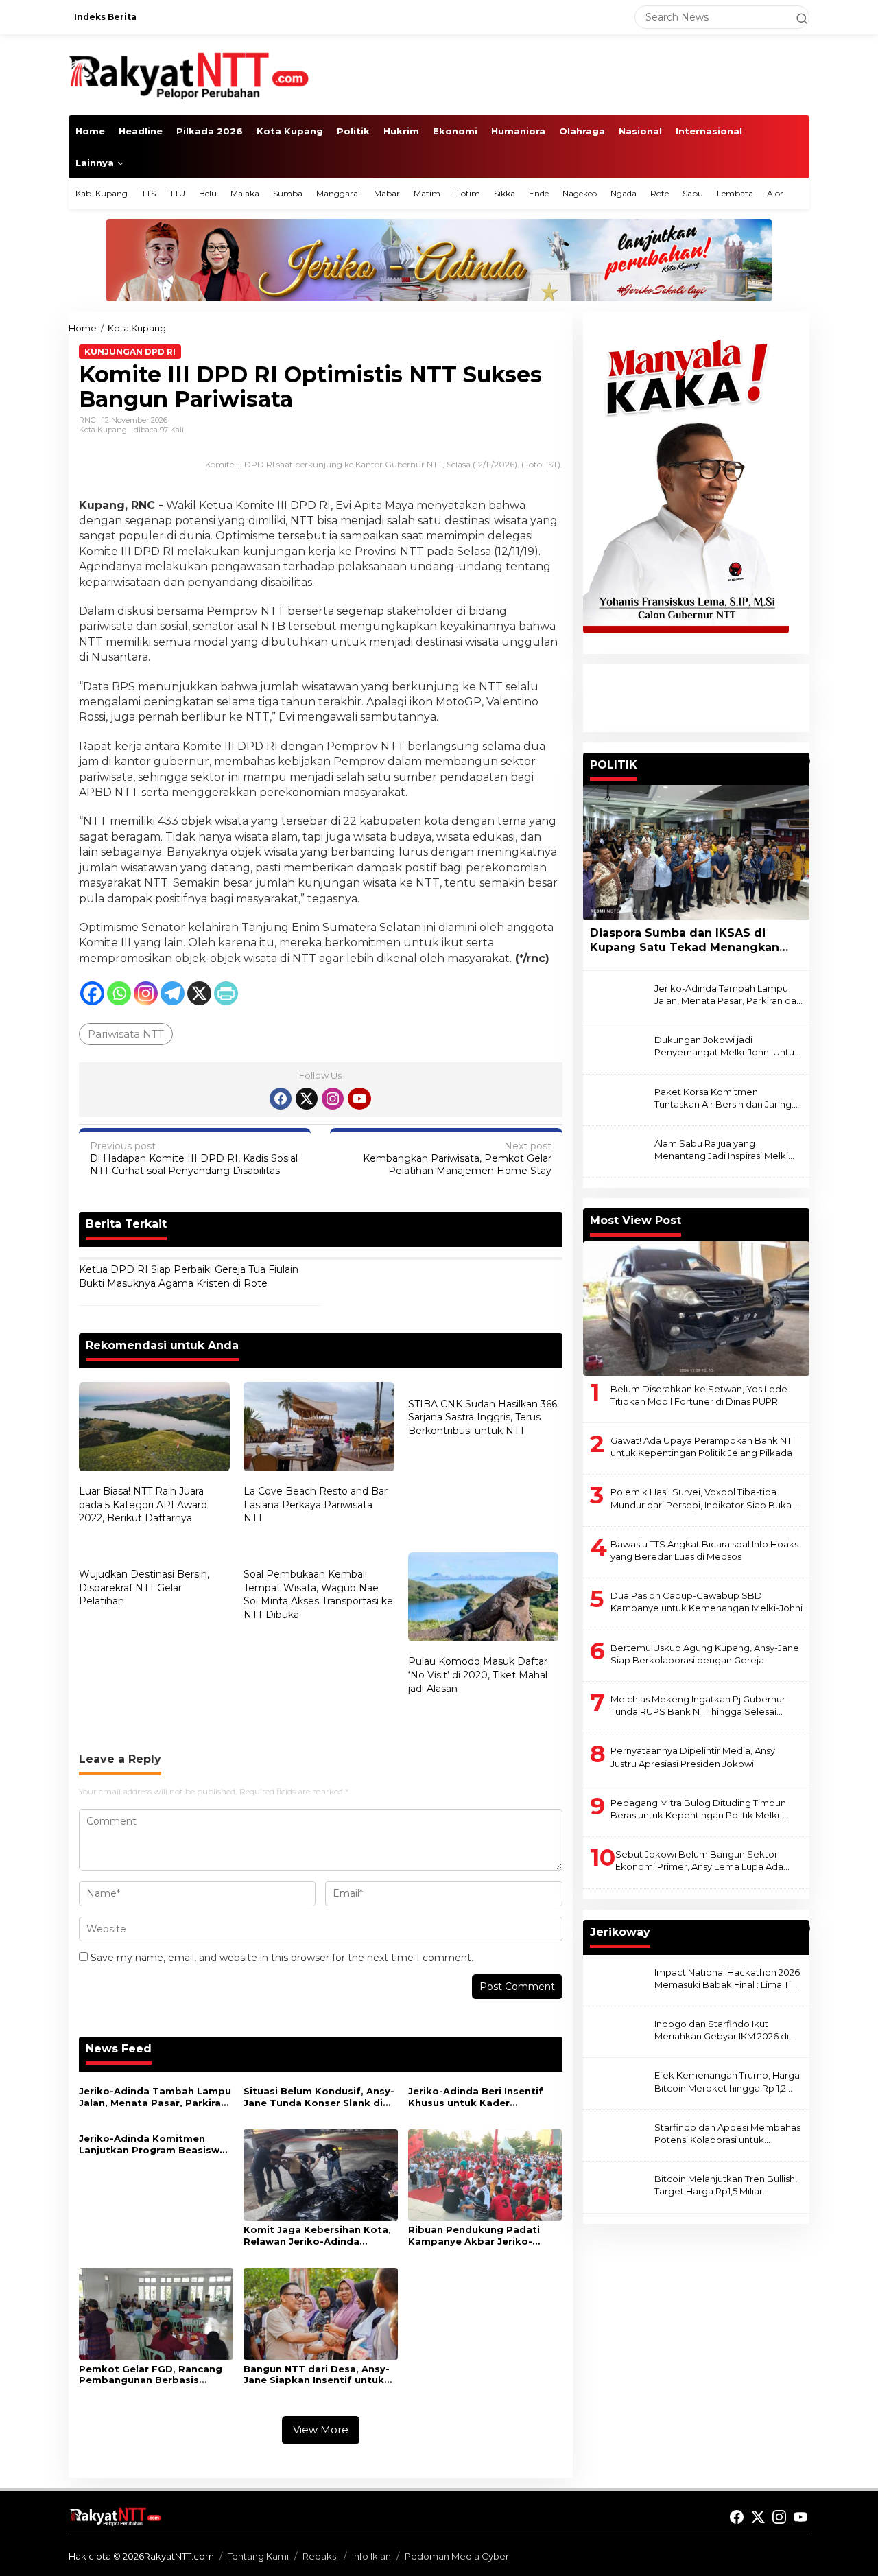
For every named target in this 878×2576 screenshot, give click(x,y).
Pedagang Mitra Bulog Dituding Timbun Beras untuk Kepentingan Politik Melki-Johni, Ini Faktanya (698, 1809)
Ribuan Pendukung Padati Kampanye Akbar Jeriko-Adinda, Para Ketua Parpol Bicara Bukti (475, 2236)
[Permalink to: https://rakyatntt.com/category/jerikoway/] (803, 1928)
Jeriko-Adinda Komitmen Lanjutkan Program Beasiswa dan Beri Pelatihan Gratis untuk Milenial (152, 2144)
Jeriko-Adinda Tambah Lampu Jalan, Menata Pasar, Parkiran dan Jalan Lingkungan (155, 2097)
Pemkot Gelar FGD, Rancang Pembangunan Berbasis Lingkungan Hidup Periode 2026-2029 (151, 2375)
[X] (199, 993)
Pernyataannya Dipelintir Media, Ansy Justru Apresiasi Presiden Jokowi (693, 1757)
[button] (796, 17)
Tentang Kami (258, 2556)
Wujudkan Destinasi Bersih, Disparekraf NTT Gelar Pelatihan (144, 1588)
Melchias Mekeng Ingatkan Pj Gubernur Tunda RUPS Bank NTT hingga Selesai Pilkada (698, 1706)
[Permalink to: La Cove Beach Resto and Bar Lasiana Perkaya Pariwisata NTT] (319, 1428)
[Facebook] (92, 993)
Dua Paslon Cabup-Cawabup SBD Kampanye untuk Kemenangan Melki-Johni (707, 1602)
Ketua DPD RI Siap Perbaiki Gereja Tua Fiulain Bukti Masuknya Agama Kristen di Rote (189, 1276)
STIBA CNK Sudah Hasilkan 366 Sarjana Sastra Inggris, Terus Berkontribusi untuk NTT (483, 1417)
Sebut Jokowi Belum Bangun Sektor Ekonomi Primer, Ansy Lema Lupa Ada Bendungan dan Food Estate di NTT (699, 1861)
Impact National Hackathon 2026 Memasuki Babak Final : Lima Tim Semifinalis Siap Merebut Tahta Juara (727, 1979)
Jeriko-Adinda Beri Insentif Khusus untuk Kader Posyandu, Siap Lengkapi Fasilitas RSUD (476, 2097)
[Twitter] (307, 1099)
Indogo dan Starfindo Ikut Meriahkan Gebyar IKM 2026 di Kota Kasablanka (722, 2030)
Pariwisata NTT (126, 1034)
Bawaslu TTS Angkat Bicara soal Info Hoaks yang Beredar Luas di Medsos (704, 1550)
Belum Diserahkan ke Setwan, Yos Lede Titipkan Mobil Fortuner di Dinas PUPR (699, 1395)
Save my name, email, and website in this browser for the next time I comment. (282, 1958)
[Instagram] (146, 993)
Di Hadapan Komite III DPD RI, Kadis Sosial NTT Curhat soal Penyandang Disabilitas (194, 1158)
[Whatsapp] (119, 993)
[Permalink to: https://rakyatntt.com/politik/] (803, 761)
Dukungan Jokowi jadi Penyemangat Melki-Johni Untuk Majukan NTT (727, 1047)
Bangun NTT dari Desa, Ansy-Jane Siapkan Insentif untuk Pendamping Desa (317, 2375)
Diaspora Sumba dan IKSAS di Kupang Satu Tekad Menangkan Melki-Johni (685, 941)
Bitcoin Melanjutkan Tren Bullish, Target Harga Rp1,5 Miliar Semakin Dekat (726, 2186)
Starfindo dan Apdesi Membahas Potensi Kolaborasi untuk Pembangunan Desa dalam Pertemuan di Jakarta (727, 2134)
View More (321, 2429)
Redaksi (320, 2556)
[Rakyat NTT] (189, 74)
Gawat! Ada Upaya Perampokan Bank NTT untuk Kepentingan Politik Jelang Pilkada (703, 1447)
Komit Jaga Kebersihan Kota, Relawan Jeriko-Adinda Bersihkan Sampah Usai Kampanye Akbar (317, 2236)
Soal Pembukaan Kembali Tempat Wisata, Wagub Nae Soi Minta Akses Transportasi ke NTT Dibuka (318, 1594)
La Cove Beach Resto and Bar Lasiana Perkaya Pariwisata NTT (316, 1504)
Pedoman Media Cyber (457, 2556)
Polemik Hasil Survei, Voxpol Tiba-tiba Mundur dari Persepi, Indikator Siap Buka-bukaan (703, 1499)
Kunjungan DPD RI (130, 352)
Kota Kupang (103, 430)
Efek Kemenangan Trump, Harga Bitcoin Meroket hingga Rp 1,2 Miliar (727, 2082)
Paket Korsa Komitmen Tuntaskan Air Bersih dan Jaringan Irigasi (728, 1098)
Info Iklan (371, 2556)
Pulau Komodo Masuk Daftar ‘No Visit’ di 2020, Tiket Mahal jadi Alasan (478, 1675)
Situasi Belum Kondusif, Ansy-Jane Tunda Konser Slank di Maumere (319, 2097)
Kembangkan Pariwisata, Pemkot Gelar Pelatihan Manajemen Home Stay (457, 1158)
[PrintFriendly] (226, 993)
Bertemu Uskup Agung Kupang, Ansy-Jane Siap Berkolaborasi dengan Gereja (705, 1654)
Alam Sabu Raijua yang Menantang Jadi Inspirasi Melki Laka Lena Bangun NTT (721, 1150)
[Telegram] (173, 993)
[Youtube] (359, 1099)
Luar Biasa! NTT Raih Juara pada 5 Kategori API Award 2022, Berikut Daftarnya (143, 1504)
